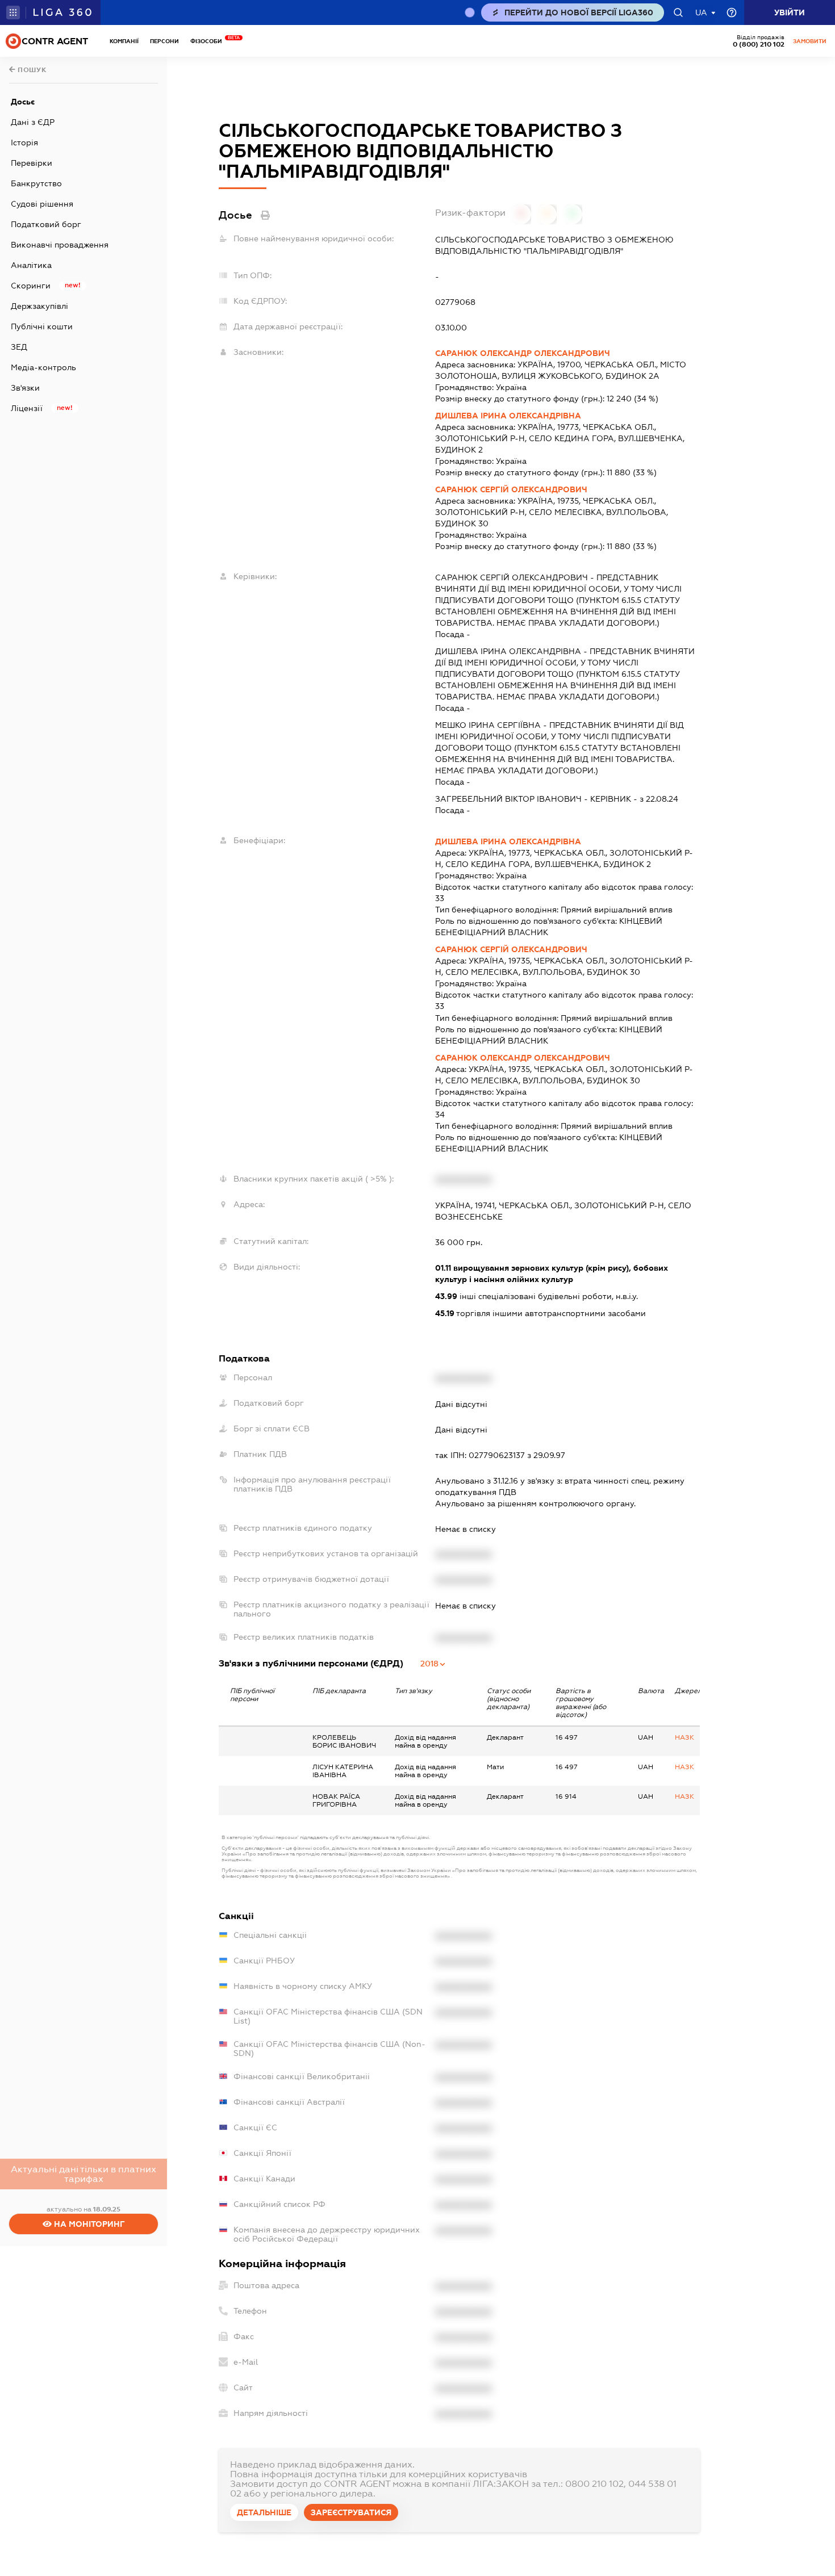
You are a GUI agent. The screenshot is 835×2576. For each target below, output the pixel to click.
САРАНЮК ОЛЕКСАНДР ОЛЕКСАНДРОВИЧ (523, 353)
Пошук (31, 70)
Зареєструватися (351, 2512)
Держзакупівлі (39, 306)
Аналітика (31, 265)
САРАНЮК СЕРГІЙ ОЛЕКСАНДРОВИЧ (511, 489)
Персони (164, 41)
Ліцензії (27, 408)
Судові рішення (42, 204)
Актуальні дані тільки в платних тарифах (83, 2174)
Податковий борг (46, 224)
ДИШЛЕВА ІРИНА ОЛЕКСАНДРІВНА (508, 416)
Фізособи (209, 41)
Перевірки (32, 163)
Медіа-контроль (43, 367)
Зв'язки (25, 388)
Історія (24, 143)
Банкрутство (36, 183)
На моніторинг (88, 2224)
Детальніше (264, 2512)
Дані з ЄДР (33, 122)
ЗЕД (19, 347)
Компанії (124, 41)
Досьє (23, 102)
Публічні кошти (42, 326)
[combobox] (433, 1664)
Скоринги (31, 286)
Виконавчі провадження (60, 245)
